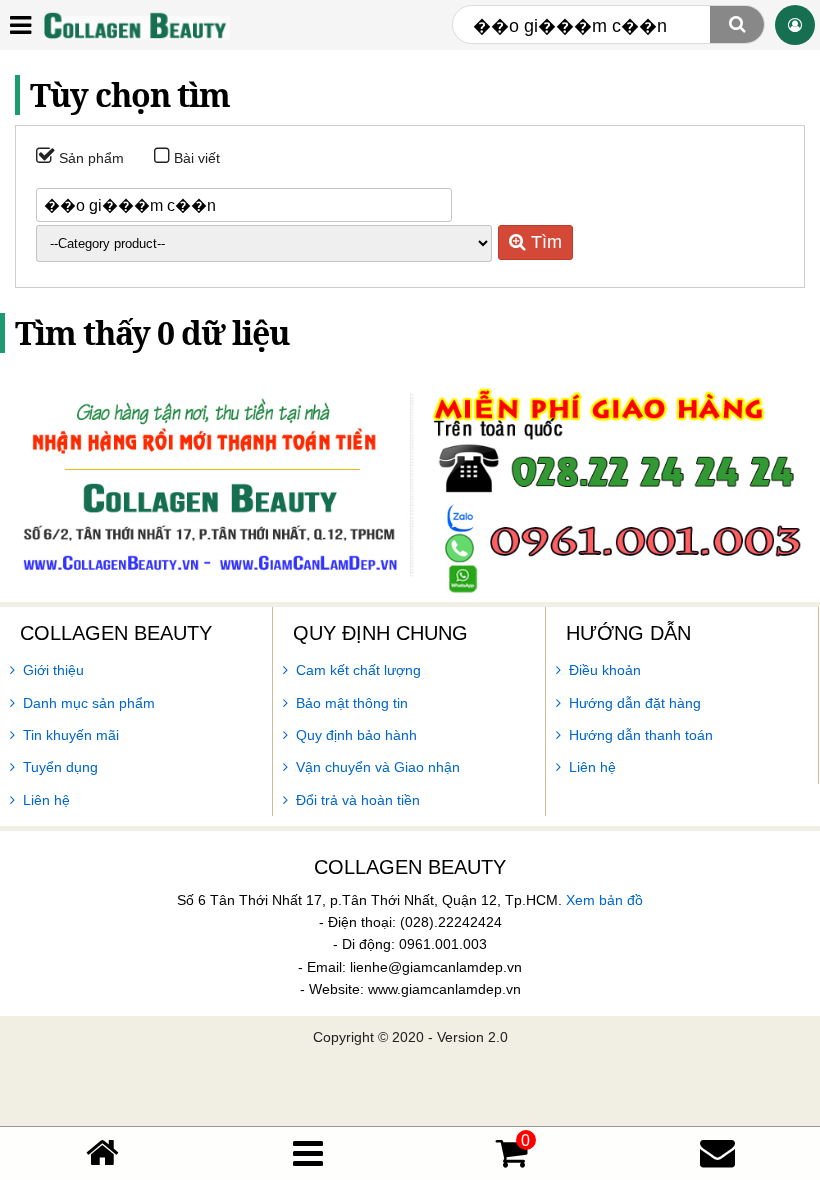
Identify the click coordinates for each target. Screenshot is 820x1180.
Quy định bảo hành (356, 735)
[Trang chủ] (102, 1152)
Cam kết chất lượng (358, 670)
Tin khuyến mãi (71, 735)
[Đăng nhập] (795, 25)
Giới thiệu (53, 670)
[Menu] (308, 1153)
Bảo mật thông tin (352, 703)
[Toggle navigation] (20, 24)
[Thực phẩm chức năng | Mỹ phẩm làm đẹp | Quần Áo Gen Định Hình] (135, 25)
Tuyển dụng (60, 767)
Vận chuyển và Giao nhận (378, 767)
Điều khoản (605, 670)
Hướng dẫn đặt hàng (635, 703)
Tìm (544, 242)
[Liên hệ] (717, 1152)
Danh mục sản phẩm (89, 703)
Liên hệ (46, 800)
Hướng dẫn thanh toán (641, 735)
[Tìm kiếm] (737, 24)
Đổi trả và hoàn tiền (358, 800)
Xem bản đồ (604, 900)
